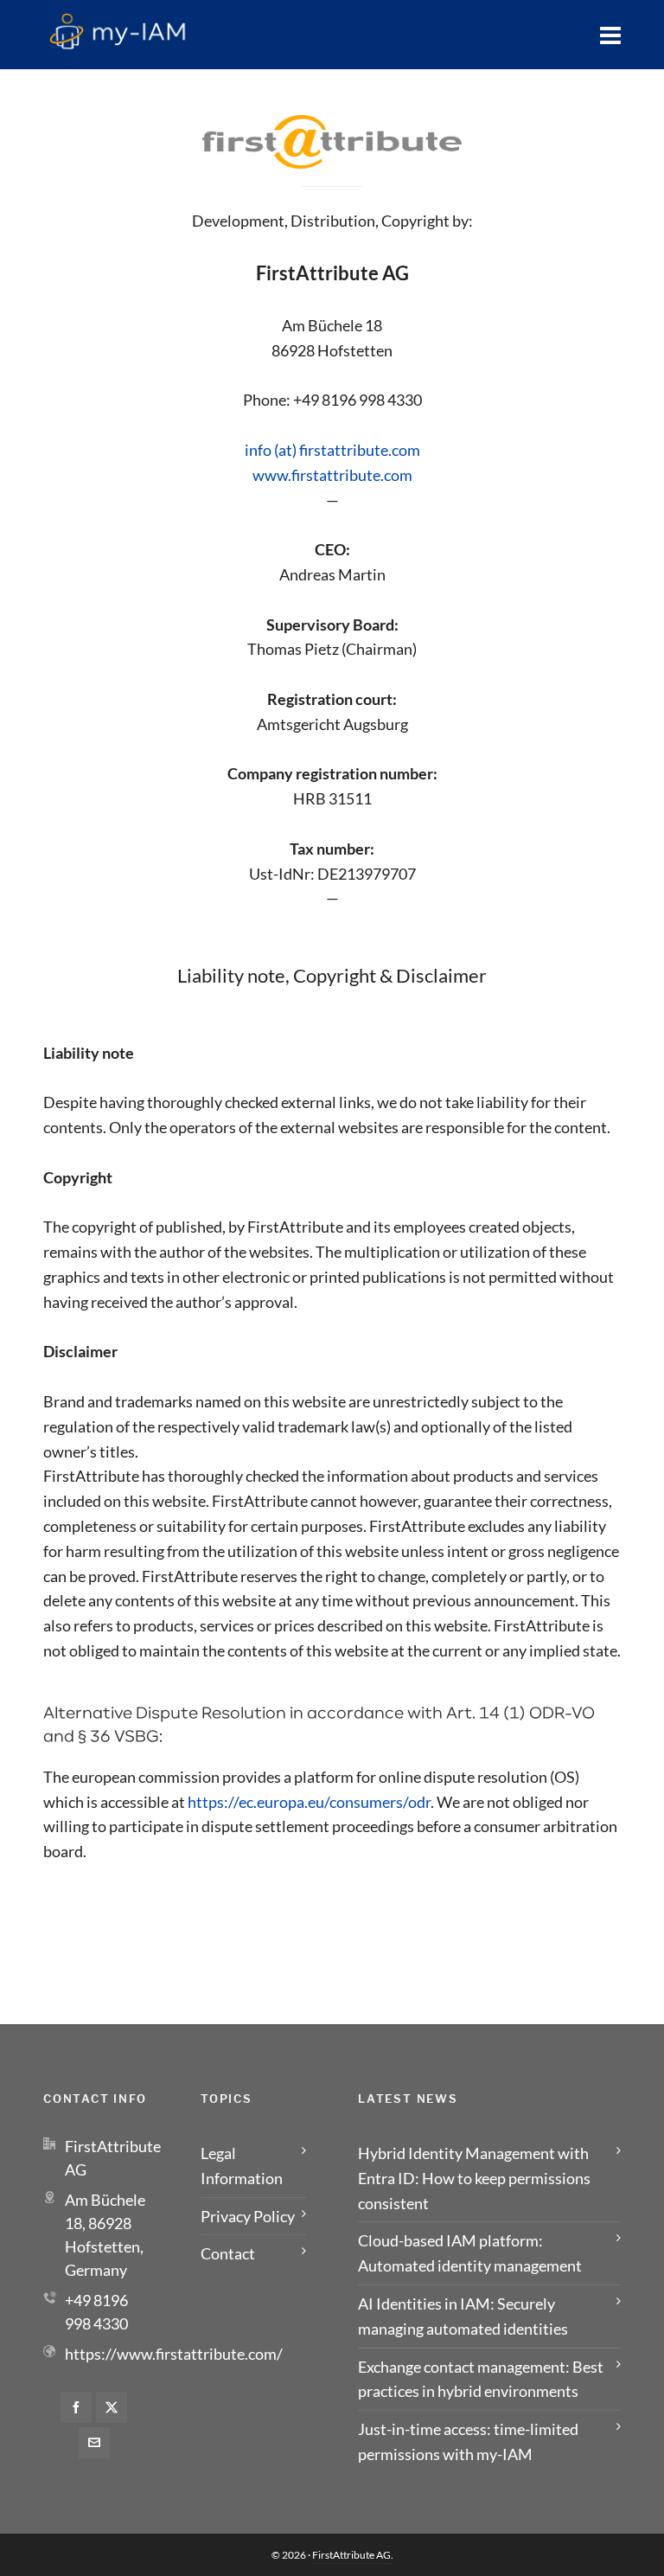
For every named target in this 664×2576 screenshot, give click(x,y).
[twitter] (112, 2407)
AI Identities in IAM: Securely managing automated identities (463, 2316)
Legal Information (242, 2166)
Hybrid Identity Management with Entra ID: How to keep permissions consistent (474, 2178)
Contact (228, 2253)
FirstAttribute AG (351, 2555)
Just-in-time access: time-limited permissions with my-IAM (468, 2441)
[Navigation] (610, 35)
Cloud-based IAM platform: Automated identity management (470, 2253)
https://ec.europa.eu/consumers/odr (309, 1802)
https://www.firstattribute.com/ (174, 2354)
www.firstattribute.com (332, 475)
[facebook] (76, 2407)
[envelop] (94, 2443)
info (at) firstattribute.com (332, 450)
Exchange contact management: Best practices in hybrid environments (481, 2379)
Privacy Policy (248, 2216)
